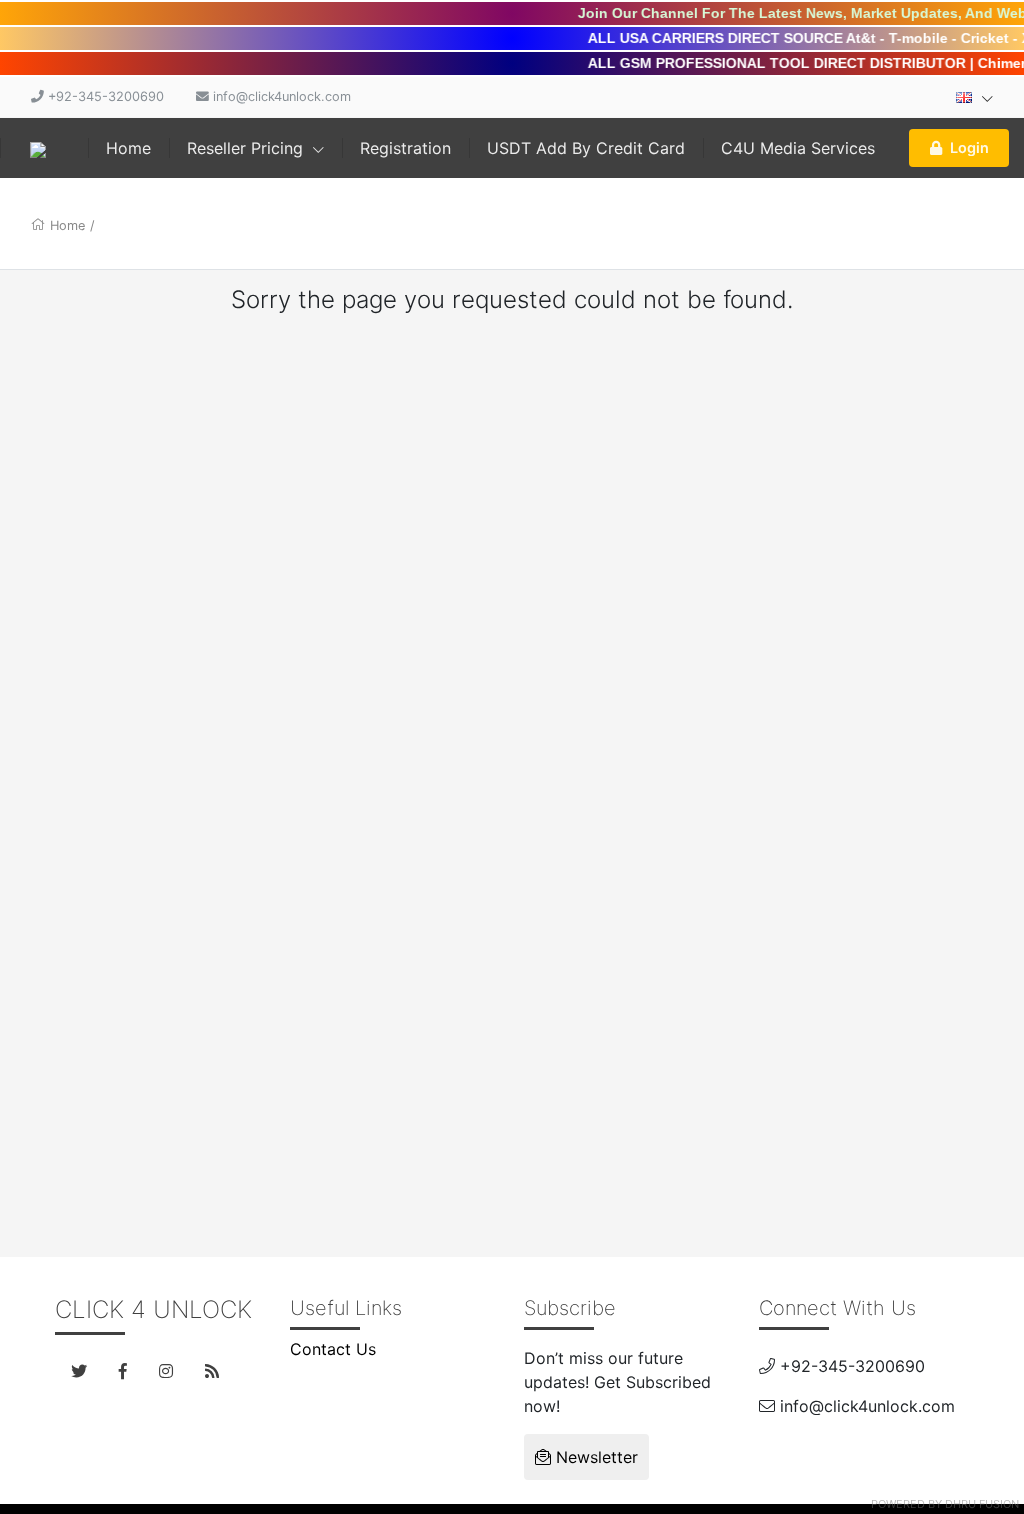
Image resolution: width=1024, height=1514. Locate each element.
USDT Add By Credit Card (586, 148)
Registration (405, 148)
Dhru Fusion (982, 1504)
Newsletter (594, 1457)
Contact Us (333, 1349)
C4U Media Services (798, 148)
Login (969, 147)
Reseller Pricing (247, 148)
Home (128, 148)
